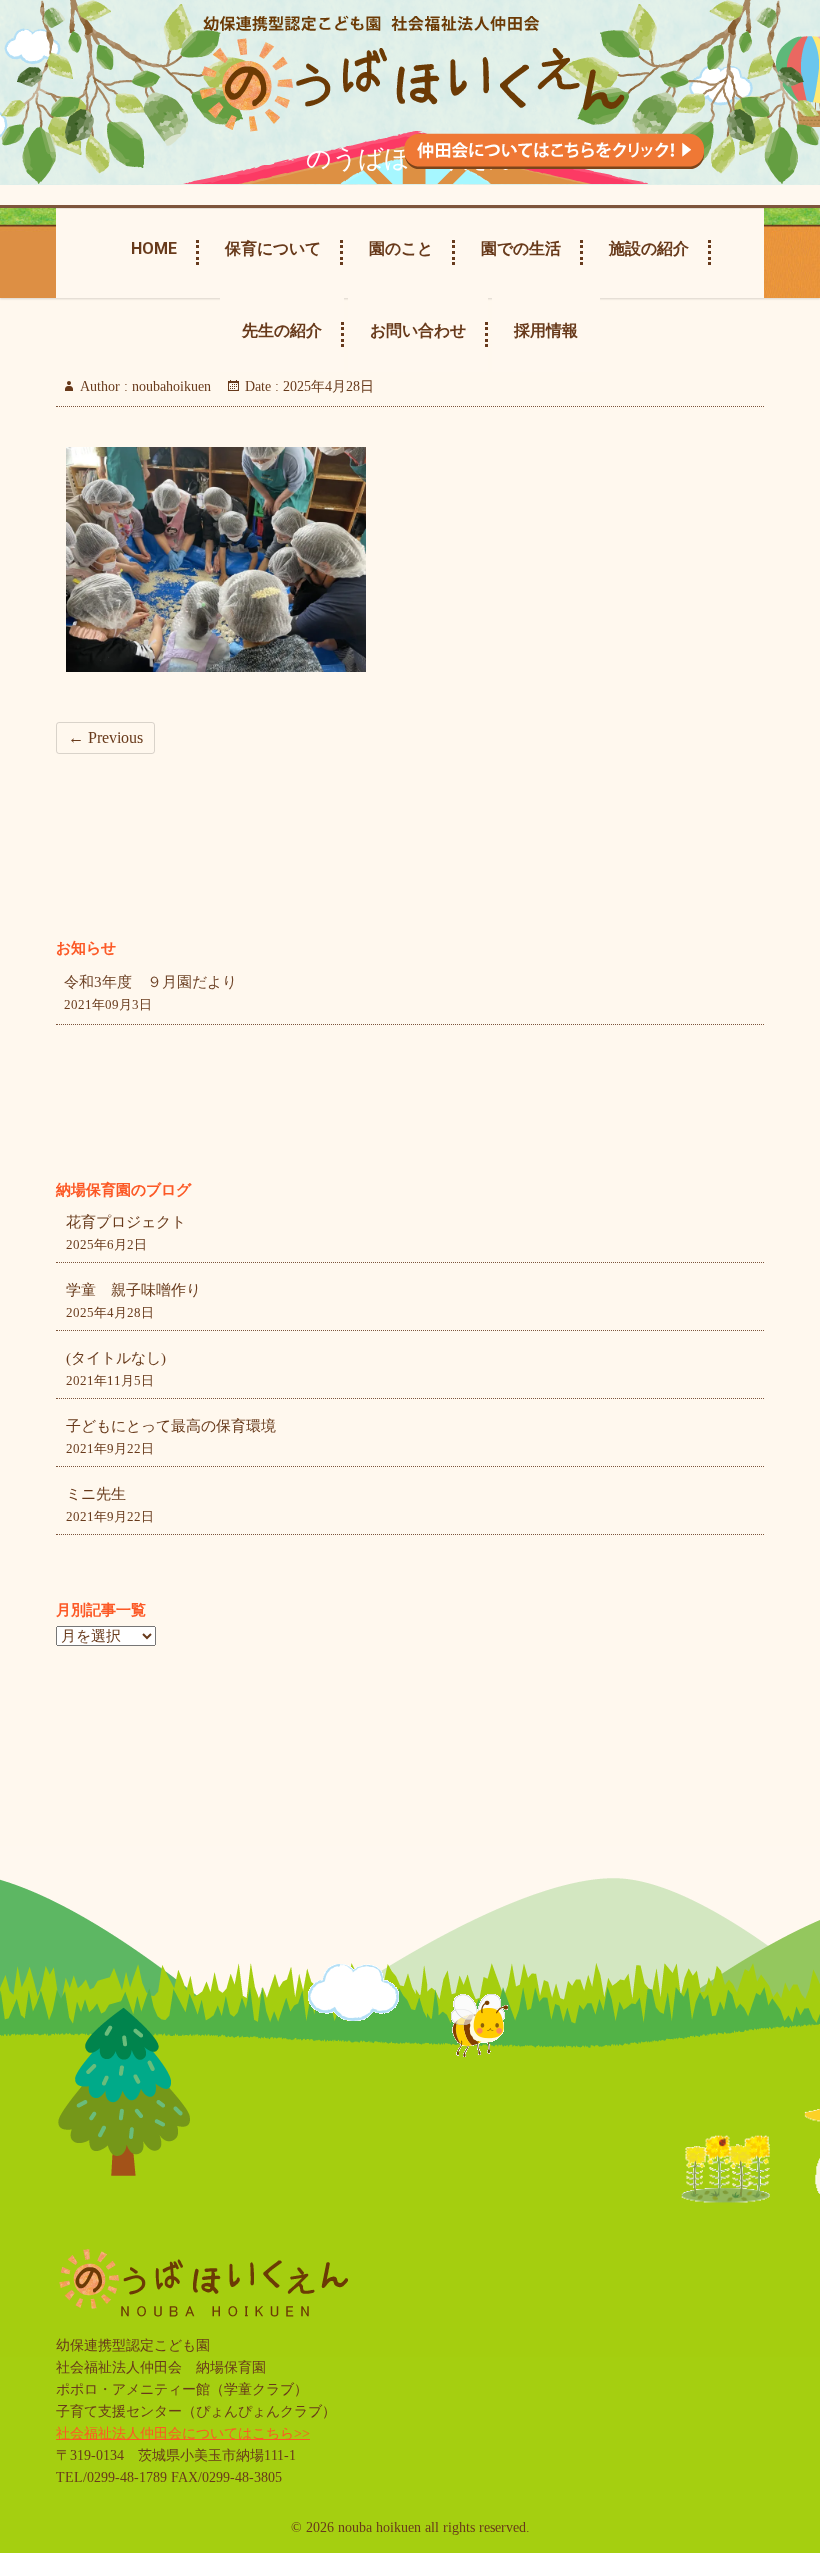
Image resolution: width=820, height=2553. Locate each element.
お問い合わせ (418, 330)
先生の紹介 (282, 330)
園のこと (401, 248)
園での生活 (521, 248)
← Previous (105, 737)
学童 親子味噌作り (133, 1290)
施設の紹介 (649, 248)
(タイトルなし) (116, 1358)
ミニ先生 (96, 1494)
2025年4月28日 (326, 386)
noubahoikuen (169, 386)
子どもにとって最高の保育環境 (171, 1426)
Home (154, 248)
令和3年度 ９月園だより (150, 982)
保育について (273, 248)
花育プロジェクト (126, 1222)
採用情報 (546, 330)
